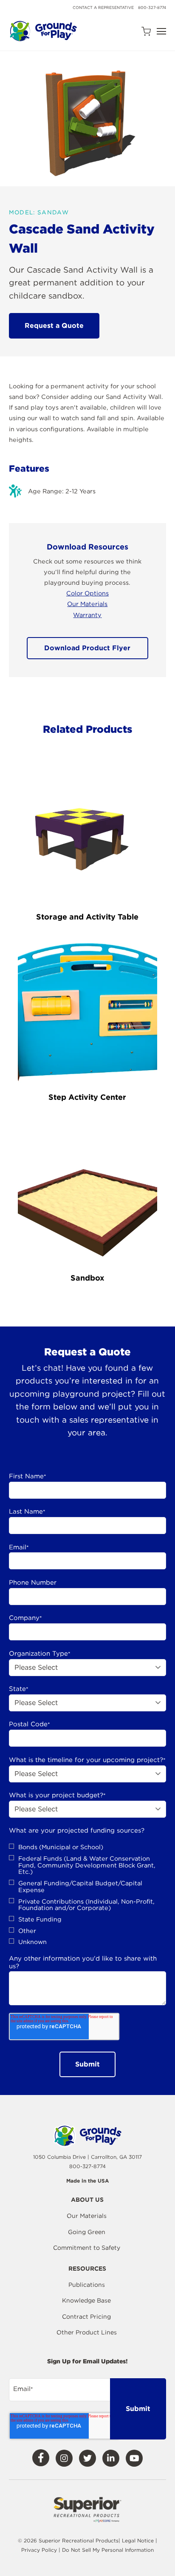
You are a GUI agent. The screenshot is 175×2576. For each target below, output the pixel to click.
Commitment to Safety (87, 2248)
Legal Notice (138, 2540)
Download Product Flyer (87, 648)
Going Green (87, 2232)
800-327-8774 (152, 7)
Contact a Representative (103, 7)
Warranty (87, 615)
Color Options (87, 593)
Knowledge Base (86, 2300)
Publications (87, 2285)
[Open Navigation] (161, 31)
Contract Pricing (86, 2317)
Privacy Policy (40, 2550)
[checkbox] (88, 1894)
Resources (87, 2269)
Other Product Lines (87, 2332)
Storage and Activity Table (87, 917)
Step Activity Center (87, 1097)
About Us (87, 2200)
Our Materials (87, 604)
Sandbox (87, 1278)
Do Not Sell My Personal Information (108, 2550)
